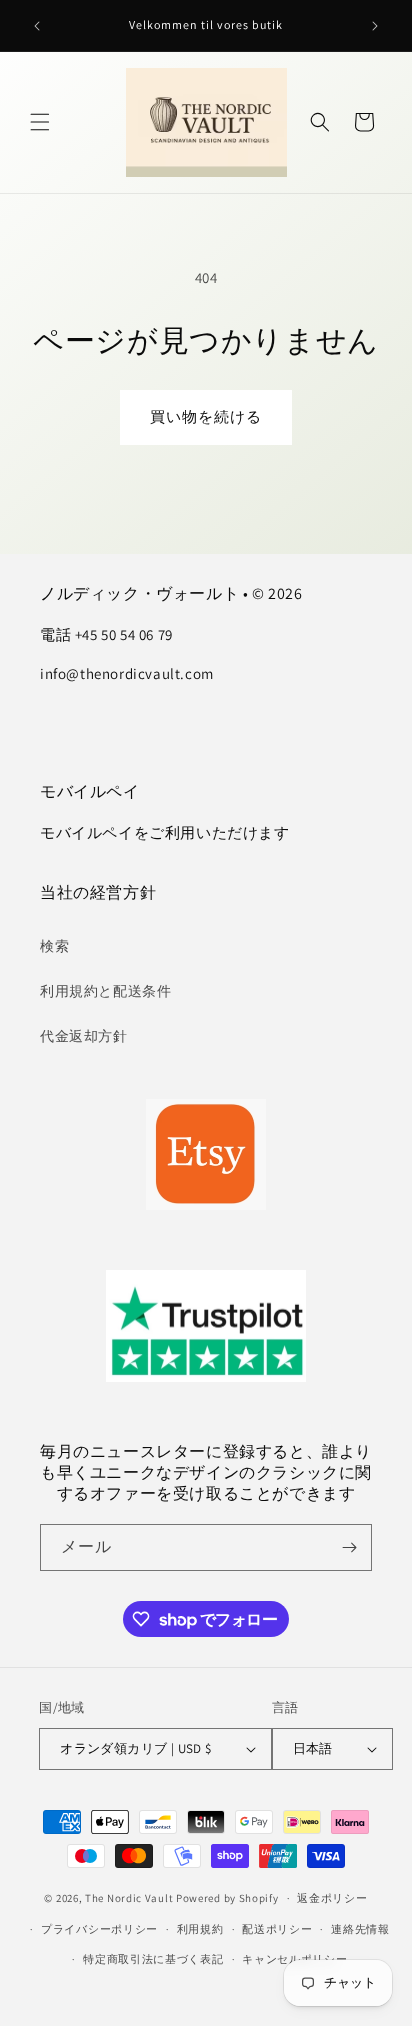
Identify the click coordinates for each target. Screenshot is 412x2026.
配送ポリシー (277, 1929)
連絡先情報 (360, 1929)
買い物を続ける (206, 416)
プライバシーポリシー (99, 1929)
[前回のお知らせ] (37, 26)
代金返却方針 (84, 1036)
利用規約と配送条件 (105, 991)
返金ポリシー (332, 1898)
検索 (54, 946)
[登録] (349, 1547)
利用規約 (200, 1929)
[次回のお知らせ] (375, 26)
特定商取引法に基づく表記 (153, 1959)
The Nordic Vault (129, 1898)
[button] (40, 122)
